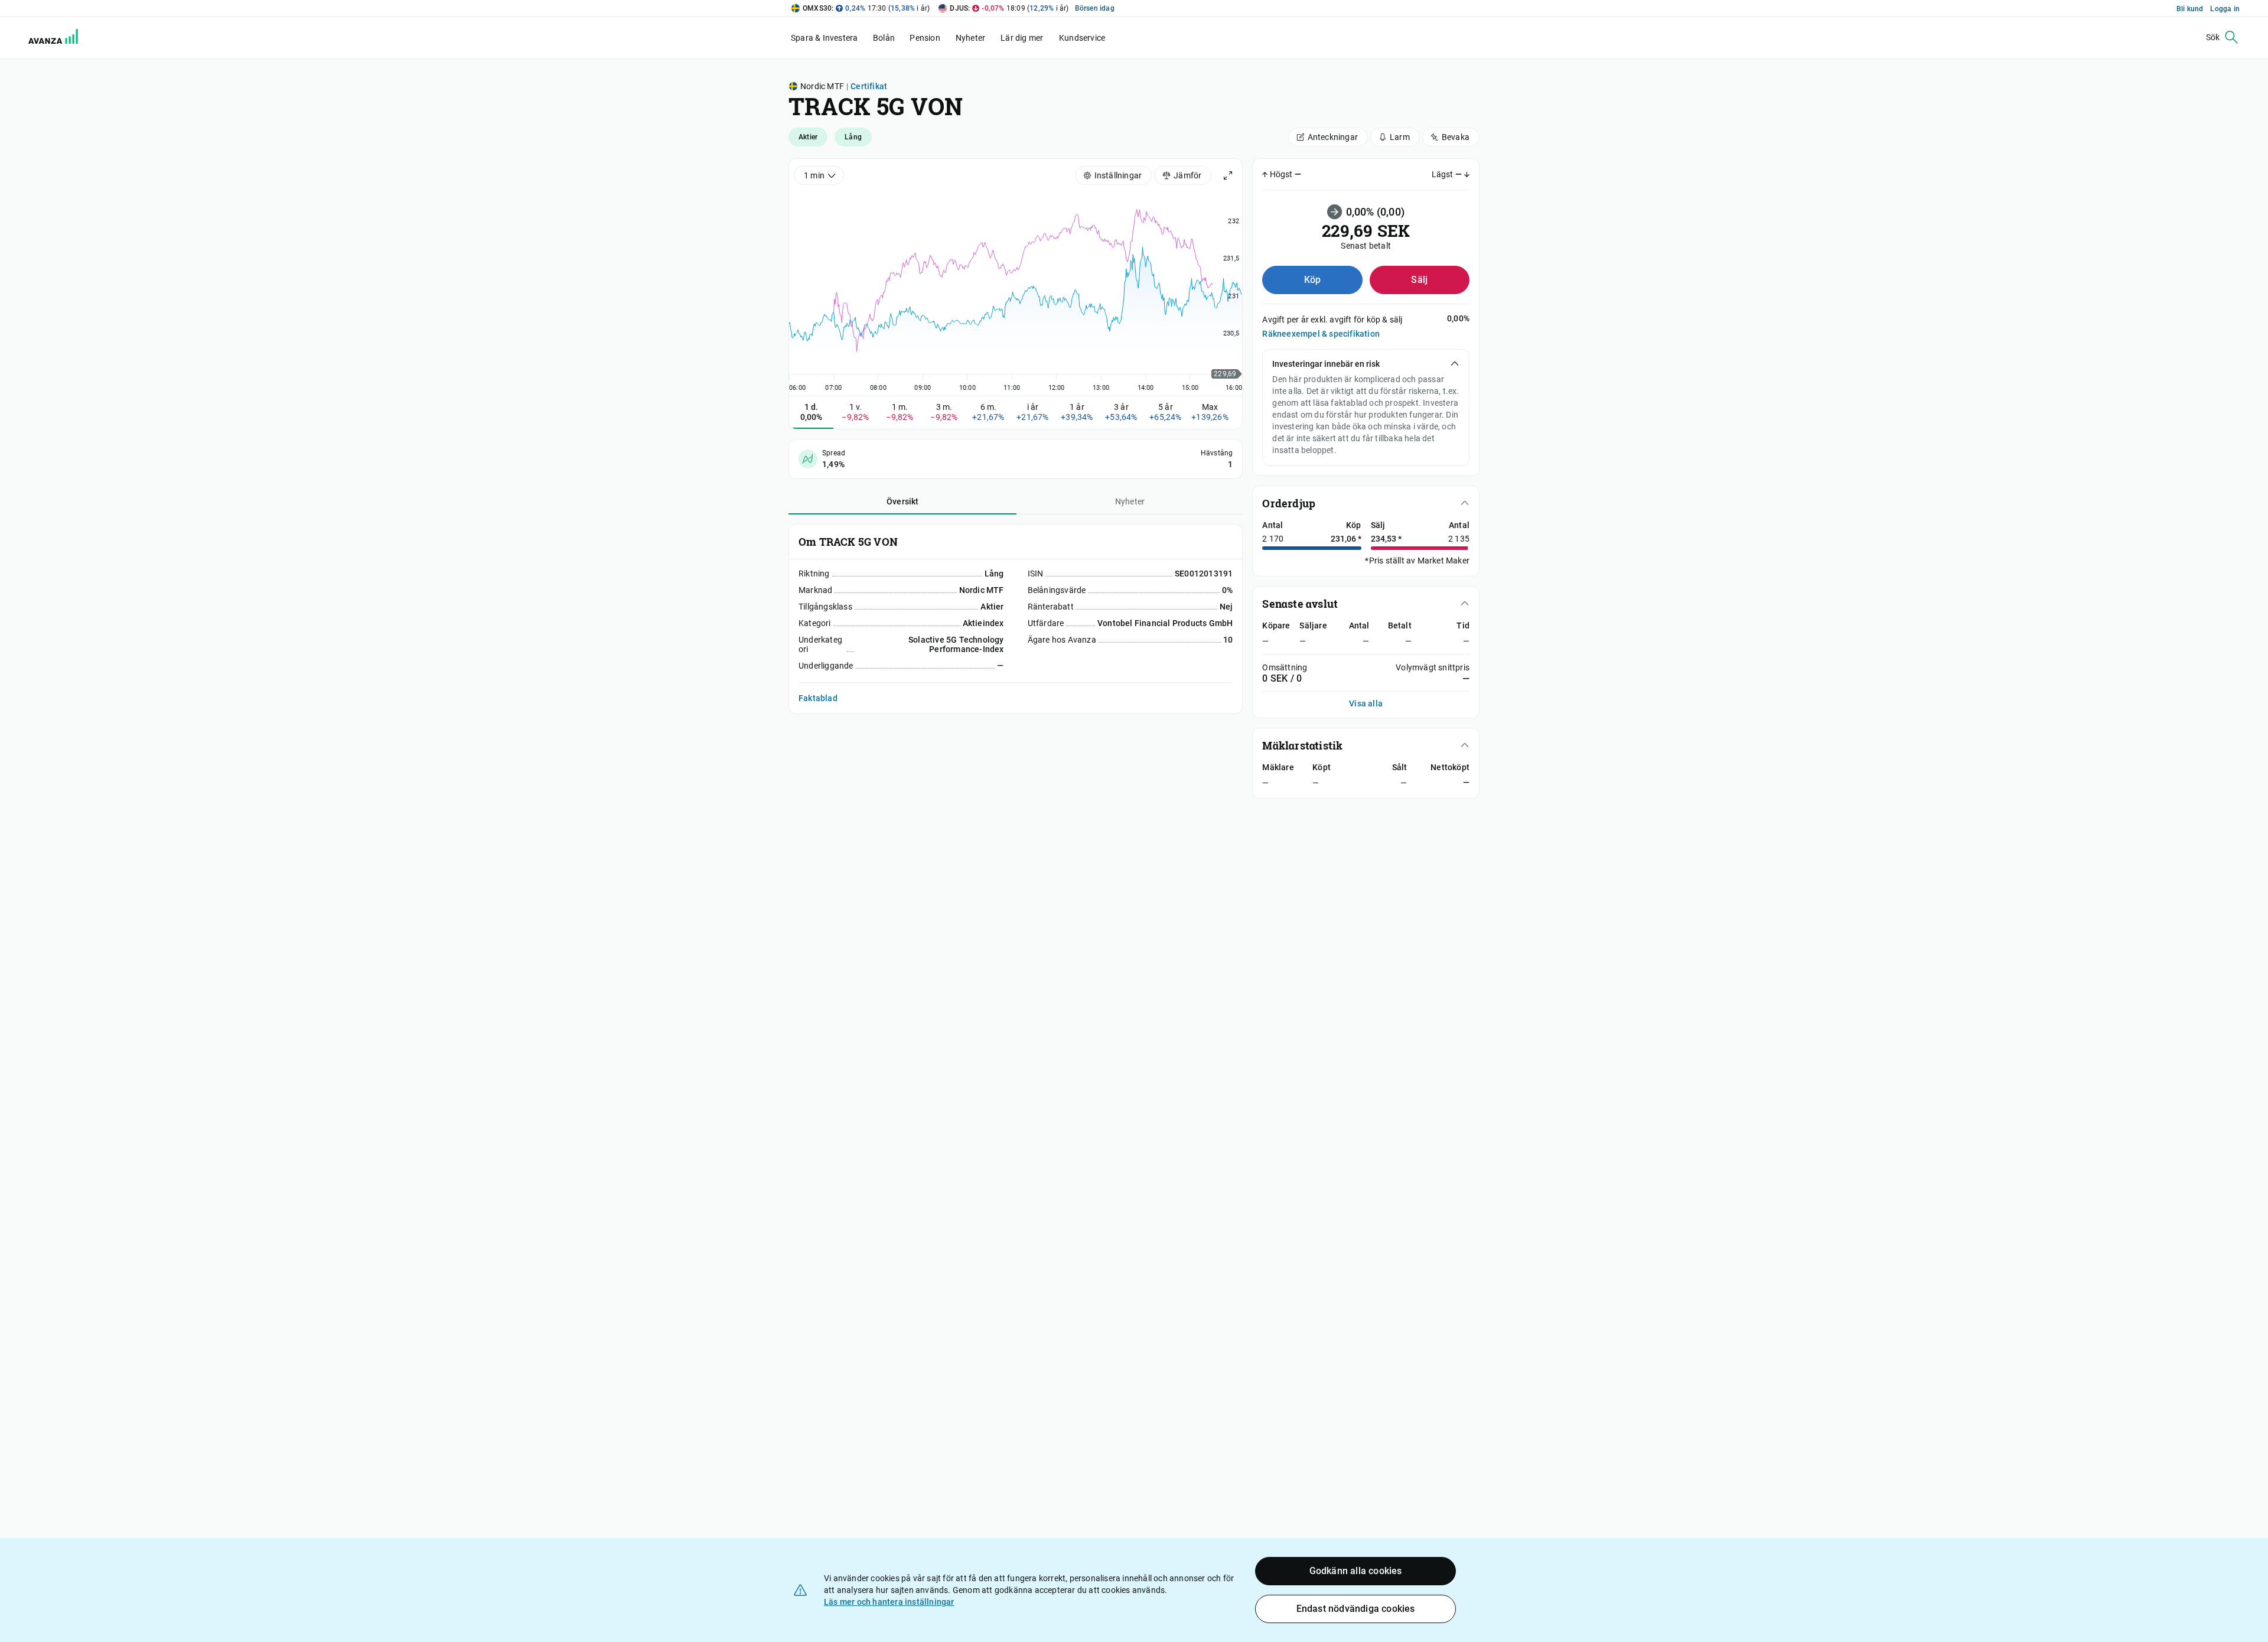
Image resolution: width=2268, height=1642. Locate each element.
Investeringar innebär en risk (1326, 364)
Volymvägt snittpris (1433, 667)
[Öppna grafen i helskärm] (1228, 175)
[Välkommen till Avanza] (46, 38)
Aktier (808, 137)
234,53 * (1386, 539)
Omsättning (1285, 667)
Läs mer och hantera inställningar (889, 1602)
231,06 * (1346, 539)
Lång (853, 137)
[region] (1016, 289)
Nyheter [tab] (1130, 501)
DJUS (959, 8)
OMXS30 (817, 8)
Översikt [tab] (903, 501)
